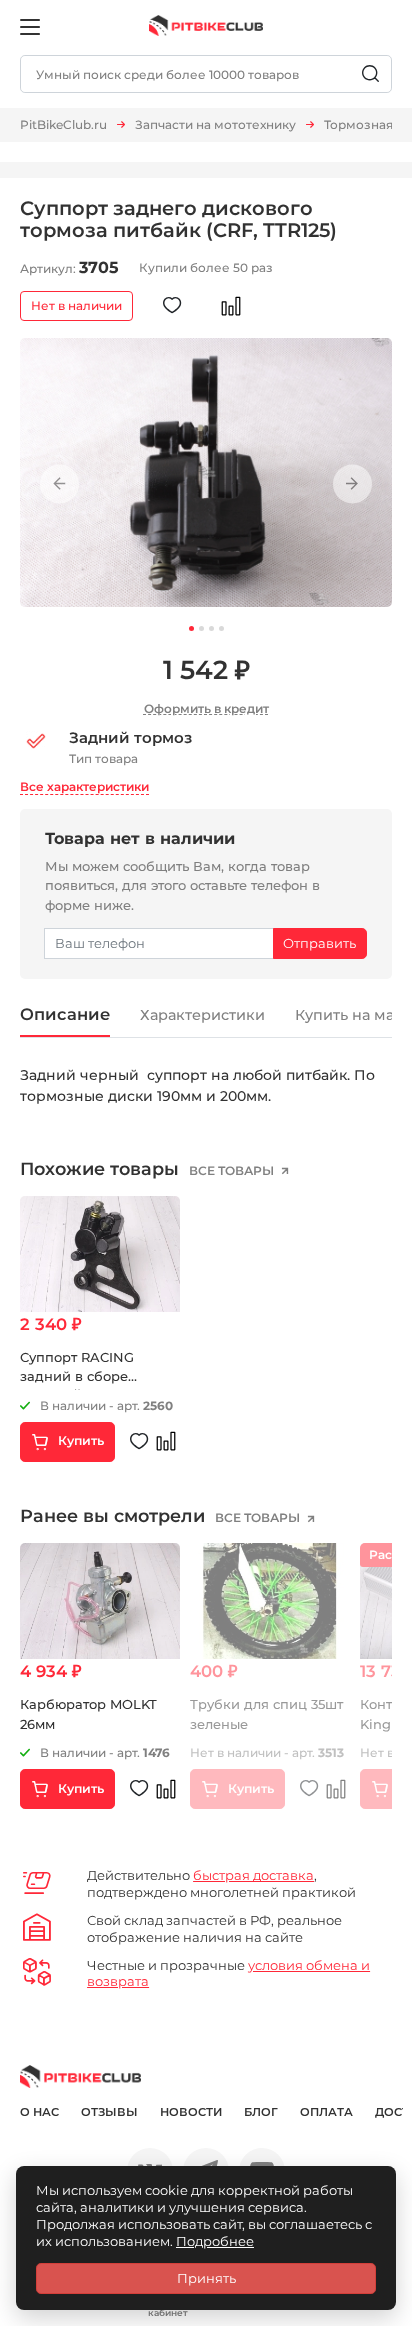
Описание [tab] (65, 1014)
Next (352, 484)
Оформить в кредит (206, 708)
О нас (39, 2112)
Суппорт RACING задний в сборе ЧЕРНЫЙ (77, 1376)
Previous (59, 484)
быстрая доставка (253, 1875)
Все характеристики (84, 786)
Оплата (326, 2112)
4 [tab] (221, 628)
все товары (233, 1170)
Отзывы (109, 2112)
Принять (206, 2278)
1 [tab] (191, 628)
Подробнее (215, 2241)
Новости (191, 2112)
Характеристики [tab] (202, 1015)
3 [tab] (211, 628)
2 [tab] (201, 628)
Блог (261, 2112)
